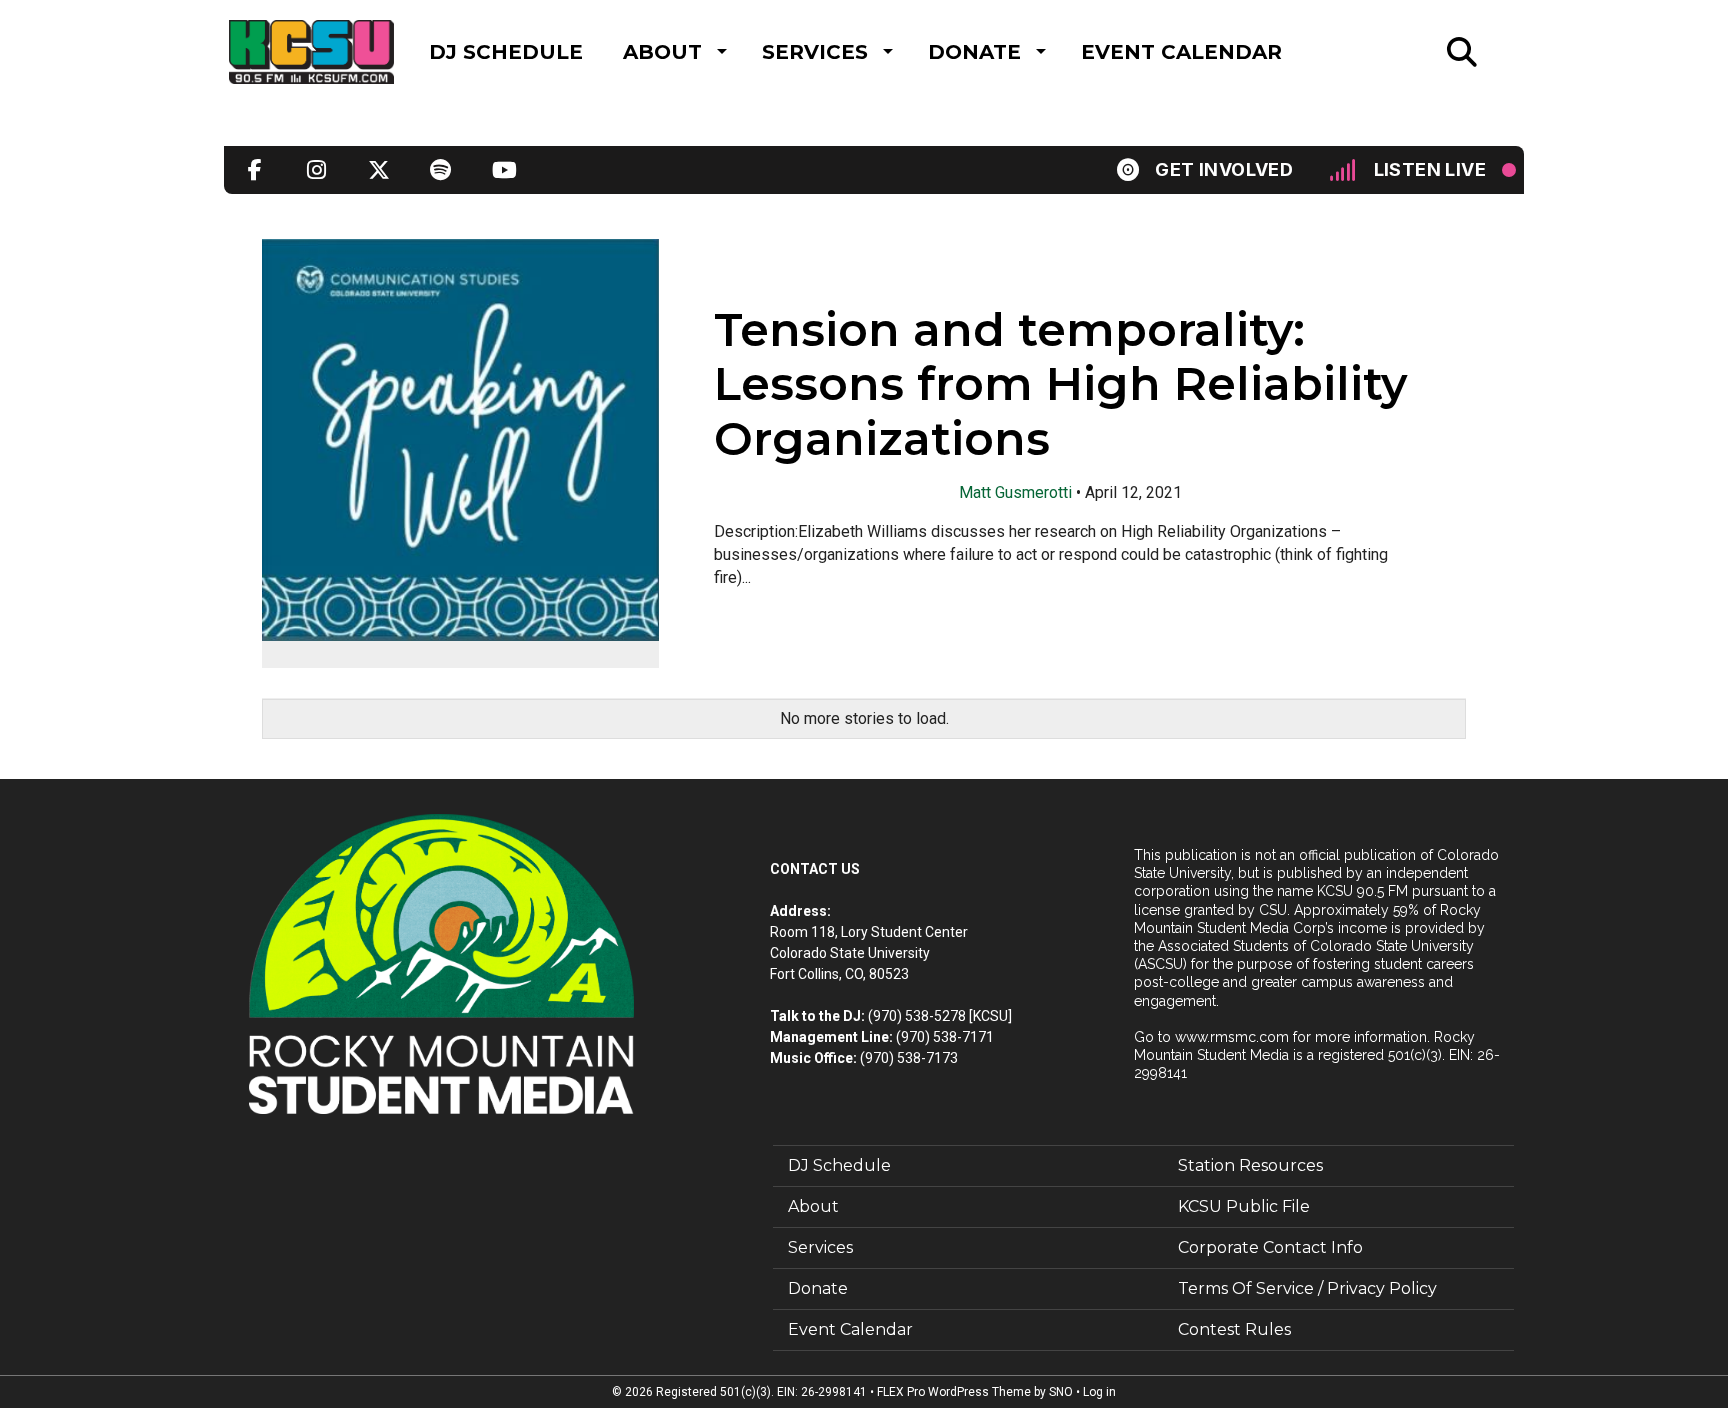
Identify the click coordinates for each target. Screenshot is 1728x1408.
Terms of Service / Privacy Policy (1307, 1288)
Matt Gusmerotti (1015, 492)
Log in (1099, 1392)
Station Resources (1250, 1165)
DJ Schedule (506, 52)
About (662, 52)
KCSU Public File (1244, 1206)
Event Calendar (1181, 52)
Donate (974, 52)
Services (815, 52)
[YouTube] (503, 170)
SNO (1061, 1392)
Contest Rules (1234, 1329)
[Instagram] (317, 170)
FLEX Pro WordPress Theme (954, 1392)
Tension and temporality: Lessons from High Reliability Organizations (1060, 385)
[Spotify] (441, 170)
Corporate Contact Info (1270, 1247)
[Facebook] (255, 170)
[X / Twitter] (379, 170)
